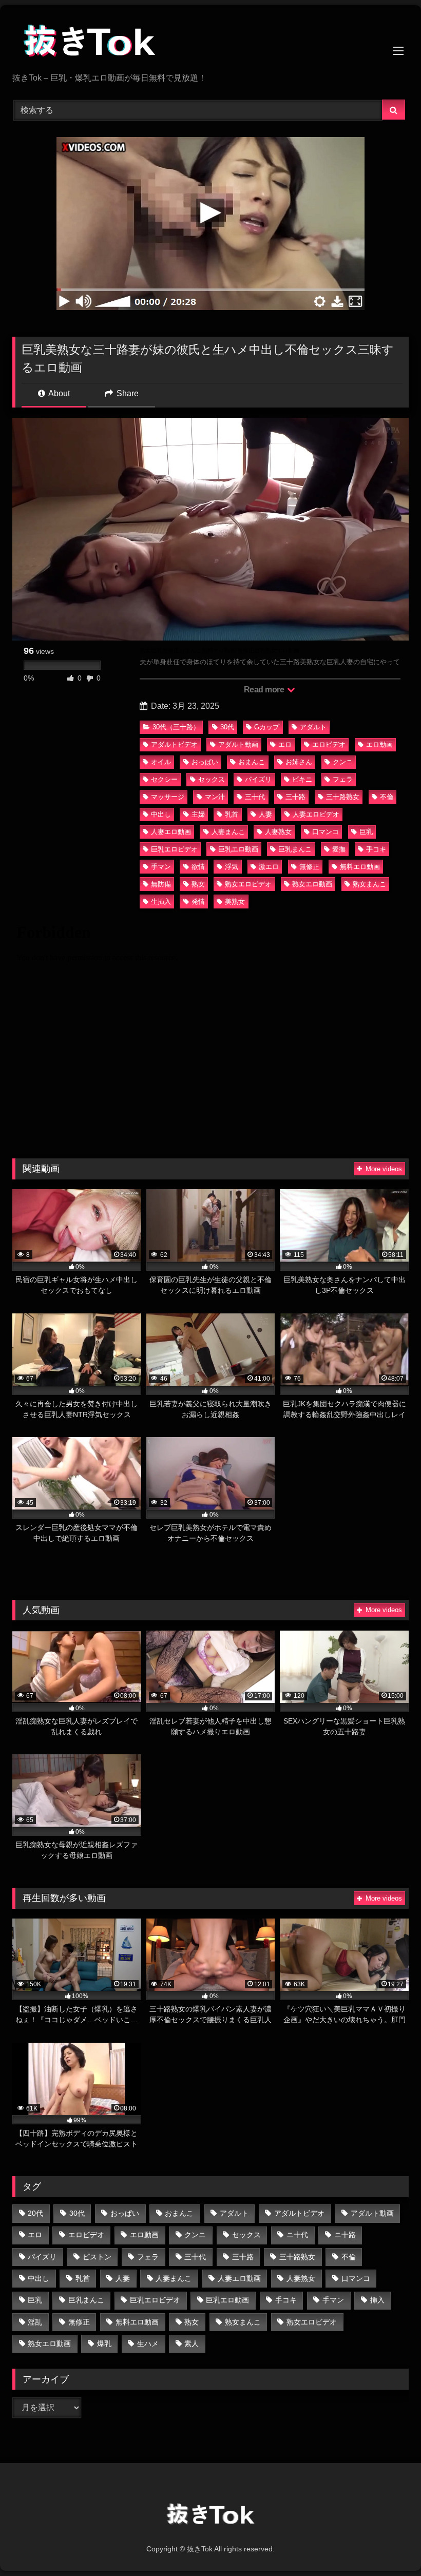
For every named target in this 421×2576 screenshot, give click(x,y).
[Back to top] (389, 2545)
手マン (161, 867)
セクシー (164, 779)
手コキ (376, 849)
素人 (192, 2343)
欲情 (198, 867)
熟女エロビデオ (248, 884)
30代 (227, 727)
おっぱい (205, 762)
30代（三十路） (176, 727)
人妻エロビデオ (316, 814)
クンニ (343, 762)
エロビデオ (329, 744)
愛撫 (339, 849)
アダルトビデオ (174, 744)
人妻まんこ (228, 832)
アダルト (313, 727)
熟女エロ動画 (312, 884)
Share (127, 393)
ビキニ (302, 779)
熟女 (198, 884)
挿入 (377, 2300)
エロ (285, 744)
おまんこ (252, 762)
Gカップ (267, 727)
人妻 (265, 814)
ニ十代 (297, 2235)
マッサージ (168, 797)
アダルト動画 (238, 744)
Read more (265, 690)
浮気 (232, 867)
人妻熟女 (278, 832)
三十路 (295, 797)
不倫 (387, 797)
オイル (161, 762)
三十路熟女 (343, 797)
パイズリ (258, 779)
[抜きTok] (210, 43)
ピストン (97, 2257)
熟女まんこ (369, 884)
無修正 (309, 867)
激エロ (269, 867)
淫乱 (35, 2322)
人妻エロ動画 (171, 832)
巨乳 (366, 832)
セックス (212, 779)
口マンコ (326, 832)
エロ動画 (379, 744)
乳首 (232, 814)
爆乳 (104, 2343)
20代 (35, 2213)
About (58, 393)
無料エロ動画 (360, 867)
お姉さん (299, 762)
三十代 (255, 797)
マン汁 (215, 797)
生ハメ (148, 2343)
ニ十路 (345, 2235)
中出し (161, 814)
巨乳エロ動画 (238, 849)
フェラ (343, 779)
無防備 (161, 884)
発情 (198, 902)
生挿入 (161, 902)
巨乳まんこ (295, 849)
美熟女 (235, 902)
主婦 (198, 814)
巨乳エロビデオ (174, 849)
